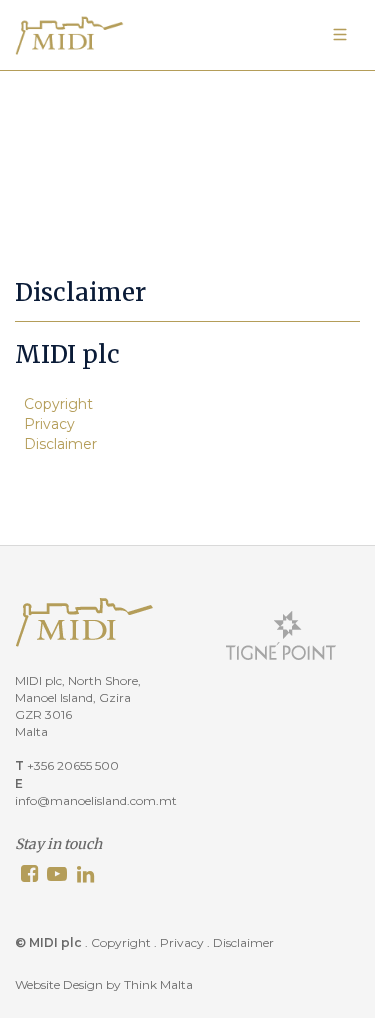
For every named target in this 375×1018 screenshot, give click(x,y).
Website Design (59, 984)
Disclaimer (60, 444)
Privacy (49, 424)
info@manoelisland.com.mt (96, 800)
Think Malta (158, 984)
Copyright (58, 404)
